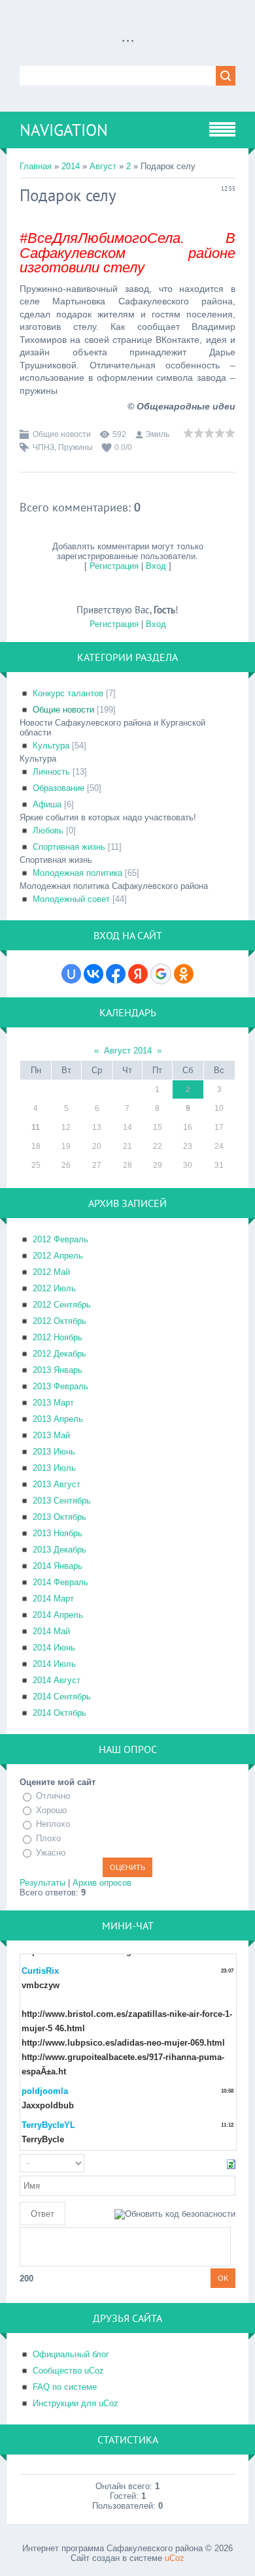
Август (103, 166)
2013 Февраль (60, 1386)
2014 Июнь (54, 1648)
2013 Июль (54, 1468)
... (128, 36)
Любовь (48, 830)
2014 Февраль (60, 1582)
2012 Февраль (60, 1239)
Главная (36, 166)
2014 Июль (54, 1664)
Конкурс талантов (68, 693)
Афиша (47, 804)
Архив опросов (102, 1883)
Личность (51, 772)
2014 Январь (58, 1566)
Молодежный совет (71, 899)
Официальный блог (71, 2354)
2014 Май (51, 1631)
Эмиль (157, 434)
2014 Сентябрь (62, 1697)
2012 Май (51, 1272)
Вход (156, 566)
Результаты (42, 1883)
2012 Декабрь (59, 1354)
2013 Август (57, 1484)
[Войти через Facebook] (116, 974)
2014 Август (57, 1680)
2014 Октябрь (59, 1713)
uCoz (175, 2558)
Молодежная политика (77, 873)
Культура (51, 746)
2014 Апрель (58, 1615)
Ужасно (51, 1853)
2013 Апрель (58, 1419)
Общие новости (62, 434)
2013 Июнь (54, 1452)
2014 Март (53, 1599)
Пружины (76, 447)
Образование (59, 788)
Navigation (64, 130)
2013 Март (53, 1403)
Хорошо (51, 1810)
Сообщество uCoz (68, 2371)
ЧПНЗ (43, 447)
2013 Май (51, 1435)
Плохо (48, 1838)
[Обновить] (231, 2164)
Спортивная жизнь (69, 847)
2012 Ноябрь (58, 1337)
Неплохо (53, 1825)
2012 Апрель (58, 1256)
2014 (71, 166)
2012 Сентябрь (62, 1305)
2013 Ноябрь (58, 1533)
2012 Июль (54, 1288)
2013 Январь (58, 1370)
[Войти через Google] (161, 974)
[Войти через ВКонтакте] (93, 974)
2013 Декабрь (59, 1550)
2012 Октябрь (59, 1321)
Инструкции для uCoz (76, 2403)
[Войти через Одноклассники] (184, 974)
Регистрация (114, 566)
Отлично (53, 1796)
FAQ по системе (65, 2387)
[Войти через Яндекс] (138, 974)
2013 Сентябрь (62, 1501)
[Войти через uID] (71, 974)
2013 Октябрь (59, 1517)
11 (36, 1127)
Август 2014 (128, 1051)
